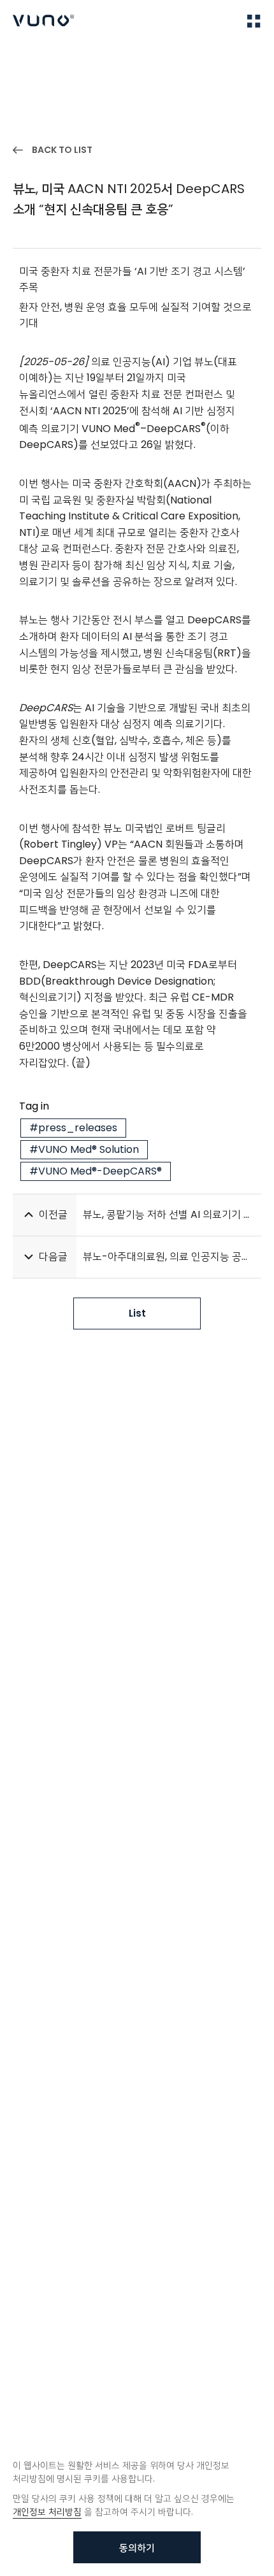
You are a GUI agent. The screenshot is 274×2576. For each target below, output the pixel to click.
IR (65, 58)
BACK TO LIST (62, 150)
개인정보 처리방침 (47, 2512)
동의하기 (137, 2548)
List (137, 1313)
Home (25, 58)
